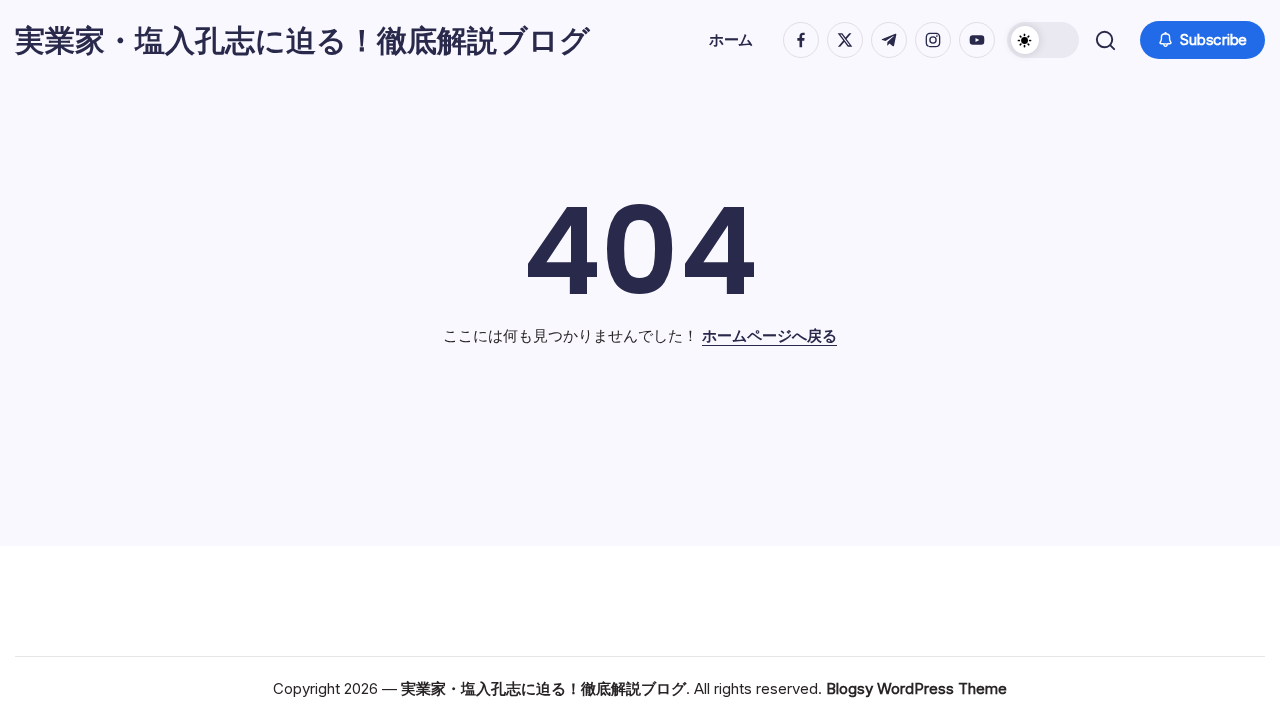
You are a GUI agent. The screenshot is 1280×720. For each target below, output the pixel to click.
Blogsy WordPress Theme (916, 688)
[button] (1043, 40)
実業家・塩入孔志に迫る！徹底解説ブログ (302, 40)
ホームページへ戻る (769, 335)
